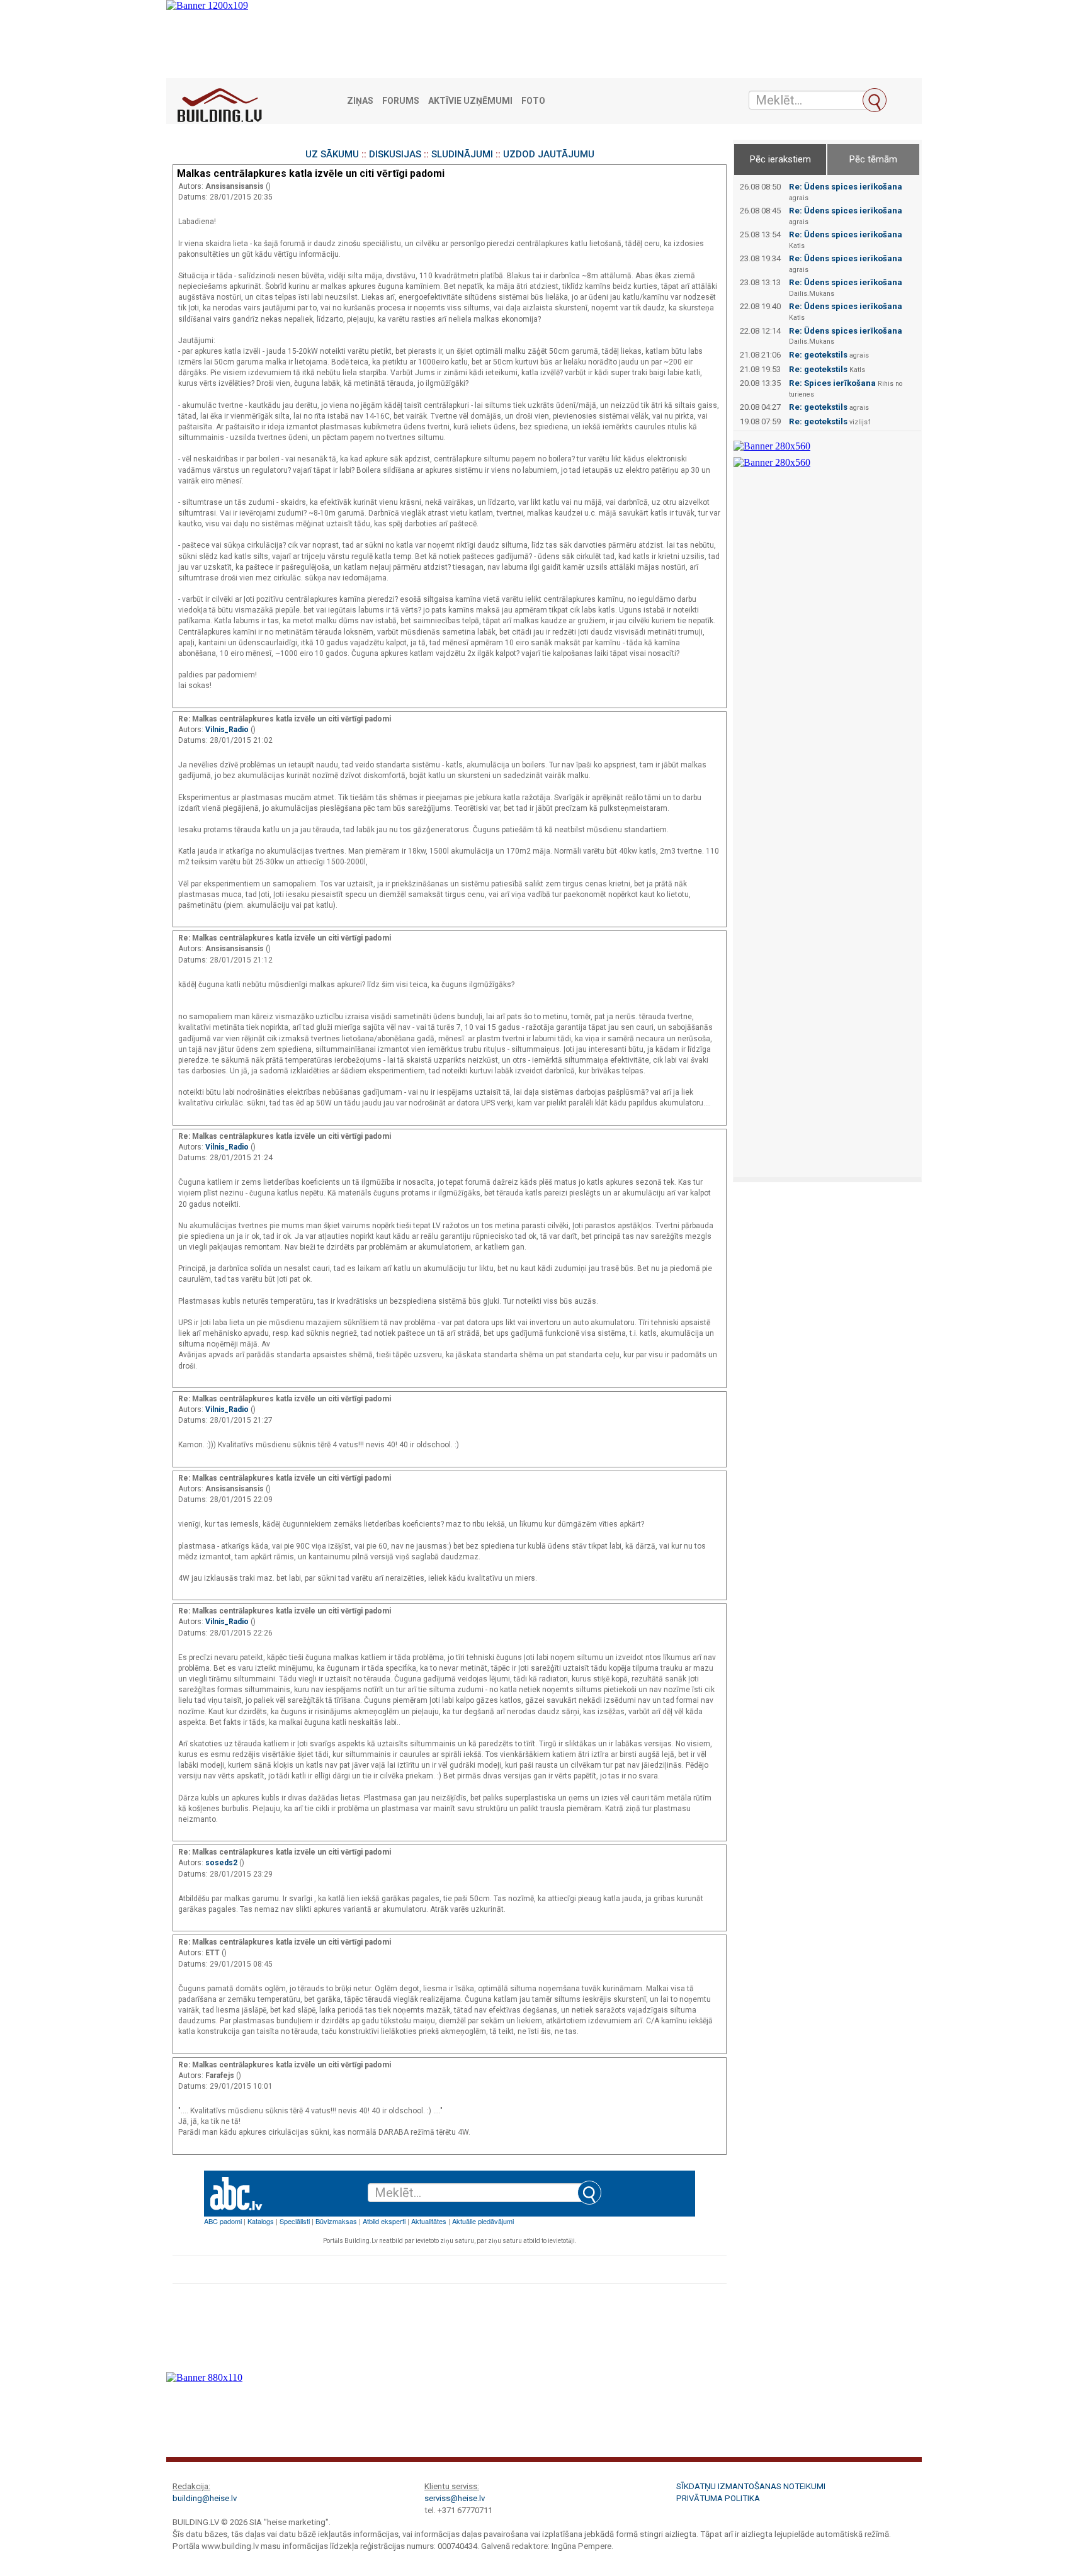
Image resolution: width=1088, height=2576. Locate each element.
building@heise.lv (205, 2498)
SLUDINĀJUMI (462, 154)
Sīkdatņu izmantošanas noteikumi (751, 2486)
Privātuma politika (718, 2498)
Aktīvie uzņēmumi (470, 101)
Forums (401, 101)
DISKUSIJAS (395, 154)
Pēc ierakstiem (780, 159)
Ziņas (360, 101)
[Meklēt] (875, 100)
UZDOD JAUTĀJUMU (549, 154)
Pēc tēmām (873, 159)
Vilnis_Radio (228, 730)
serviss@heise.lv (455, 2498)
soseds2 (222, 1863)
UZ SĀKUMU (332, 154)
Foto (533, 101)
